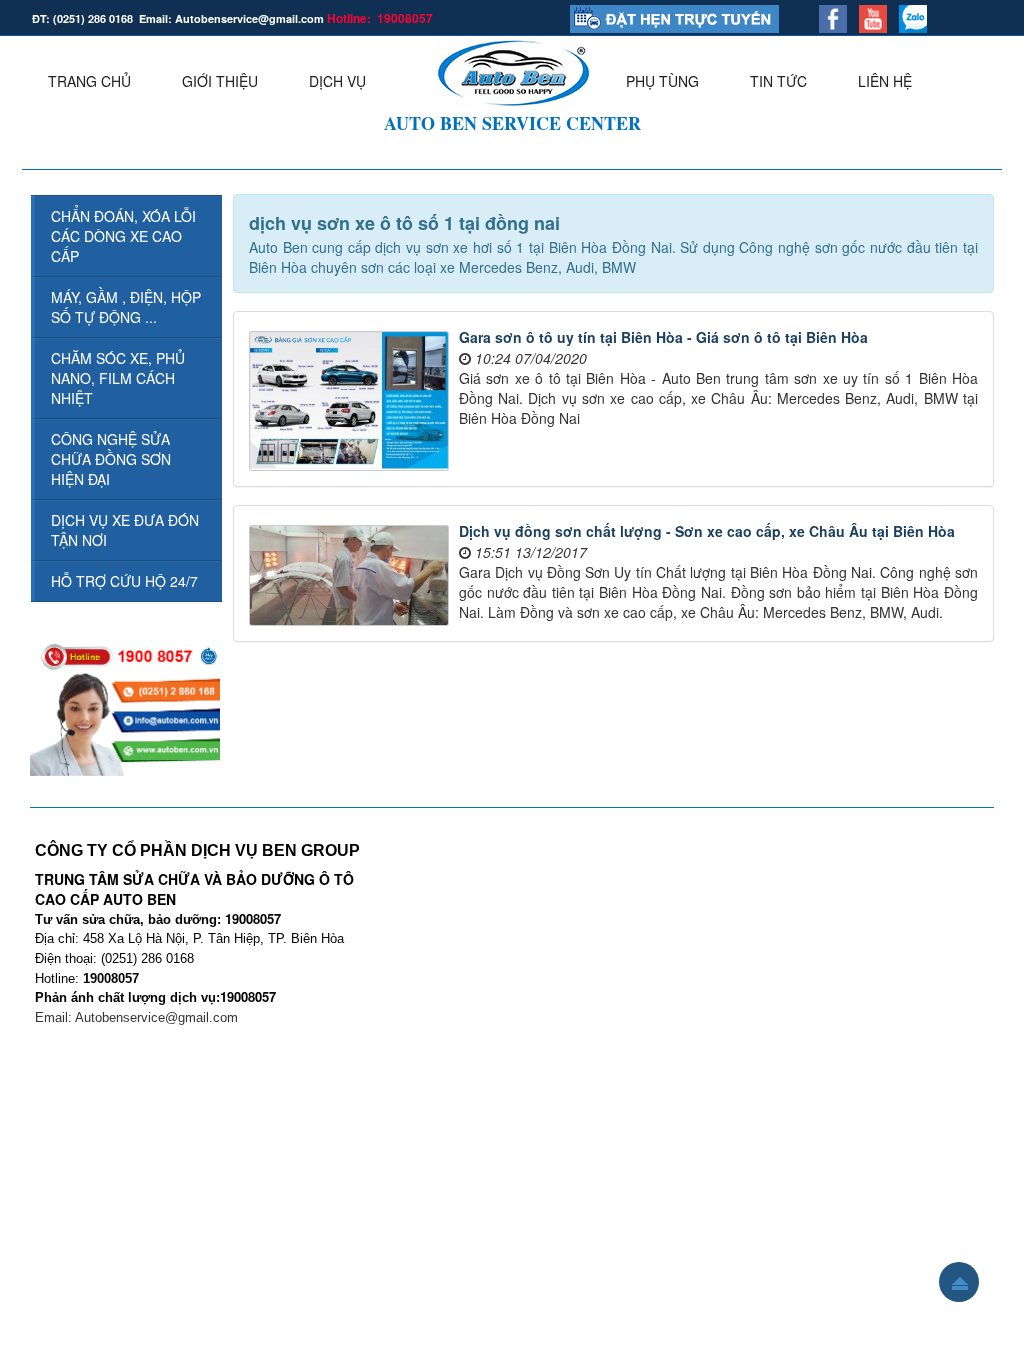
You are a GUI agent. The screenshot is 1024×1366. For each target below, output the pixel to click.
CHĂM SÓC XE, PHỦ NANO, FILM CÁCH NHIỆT (118, 378)
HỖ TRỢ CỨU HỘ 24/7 (124, 581)
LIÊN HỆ (885, 81)
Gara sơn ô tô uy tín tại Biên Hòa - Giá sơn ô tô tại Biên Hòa (663, 337)
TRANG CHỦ (89, 81)
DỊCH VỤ (337, 81)
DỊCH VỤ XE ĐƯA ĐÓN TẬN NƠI (125, 530)
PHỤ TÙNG (662, 81)
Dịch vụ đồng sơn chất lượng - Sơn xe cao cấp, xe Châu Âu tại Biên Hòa (707, 531)
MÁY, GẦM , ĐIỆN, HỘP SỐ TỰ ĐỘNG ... (126, 307)
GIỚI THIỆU (220, 81)
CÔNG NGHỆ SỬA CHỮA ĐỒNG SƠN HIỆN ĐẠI (111, 459)
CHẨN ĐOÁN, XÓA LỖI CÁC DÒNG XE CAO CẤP (123, 236)
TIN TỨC (778, 81)
